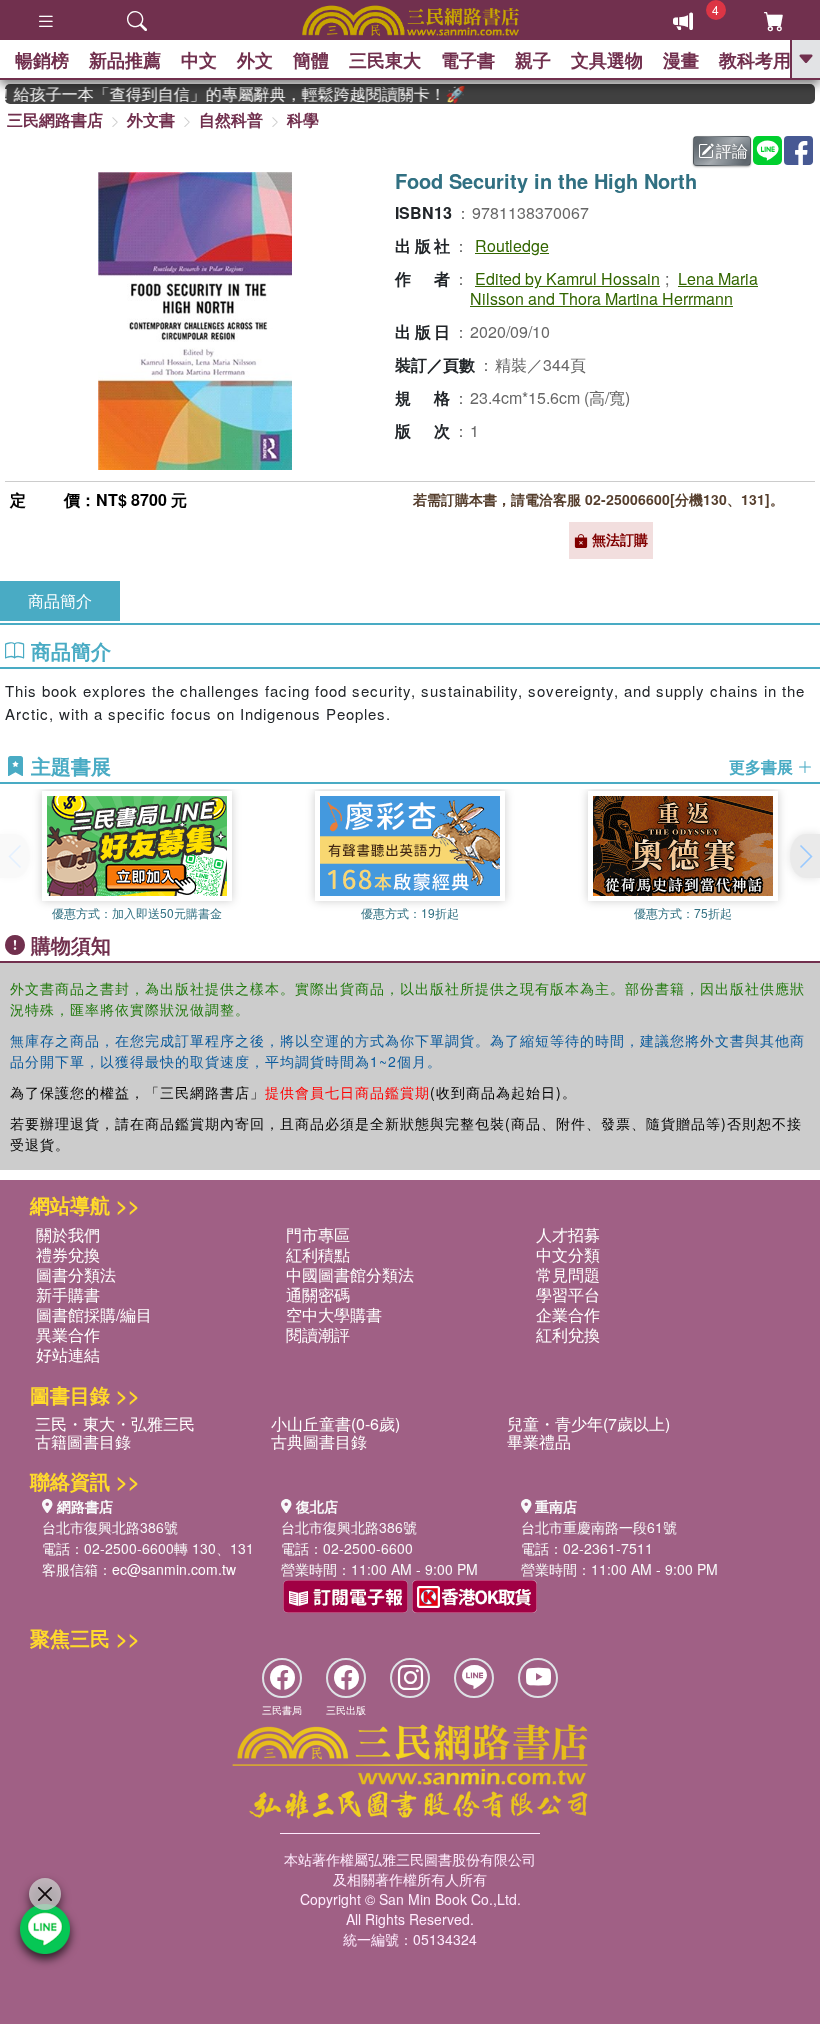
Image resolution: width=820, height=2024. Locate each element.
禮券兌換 (68, 1254)
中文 (199, 60)
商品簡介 (60, 600)
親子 (533, 60)
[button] (805, 856)
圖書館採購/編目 (94, 1314)
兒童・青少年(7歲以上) (588, 1423)
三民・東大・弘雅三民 (115, 1423)
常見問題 (568, 1274)
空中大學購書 (334, 1314)
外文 (255, 60)
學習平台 (568, 1294)
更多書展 (763, 767)
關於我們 (68, 1234)
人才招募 (568, 1234)
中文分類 (568, 1254)
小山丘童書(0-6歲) (335, 1423)
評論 (732, 150)
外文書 (151, 119)
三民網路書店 (55, 119)
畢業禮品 (539, 1441)
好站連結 (68, 1354)
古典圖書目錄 (319, 1441)
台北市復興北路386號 (110, 1527)
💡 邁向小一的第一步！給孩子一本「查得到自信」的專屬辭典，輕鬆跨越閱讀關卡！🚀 (222, 94)
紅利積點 (318, 1254)
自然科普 (231, 119)
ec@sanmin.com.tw (174, 1569)
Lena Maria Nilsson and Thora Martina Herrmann (614, 288)
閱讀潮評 (318, 1334)
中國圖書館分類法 (350, 1274)
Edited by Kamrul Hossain (567, 278)
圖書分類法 (76, 1274)
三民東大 (385, 60)
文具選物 (607, 60)
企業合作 (568, 1314)
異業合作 (68, 1334)
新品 (125, 60)
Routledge (512, 245)
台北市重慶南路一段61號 (599, 1527)
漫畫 (681, 60)
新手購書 (68, 1294)
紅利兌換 (568, 1334)
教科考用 (755, 60)
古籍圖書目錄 (83, 1441)
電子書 (468, 60)
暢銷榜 (42, 60)
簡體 (311, 60)
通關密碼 (318, 1294)
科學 (303, 119)
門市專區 (318, 1234)
